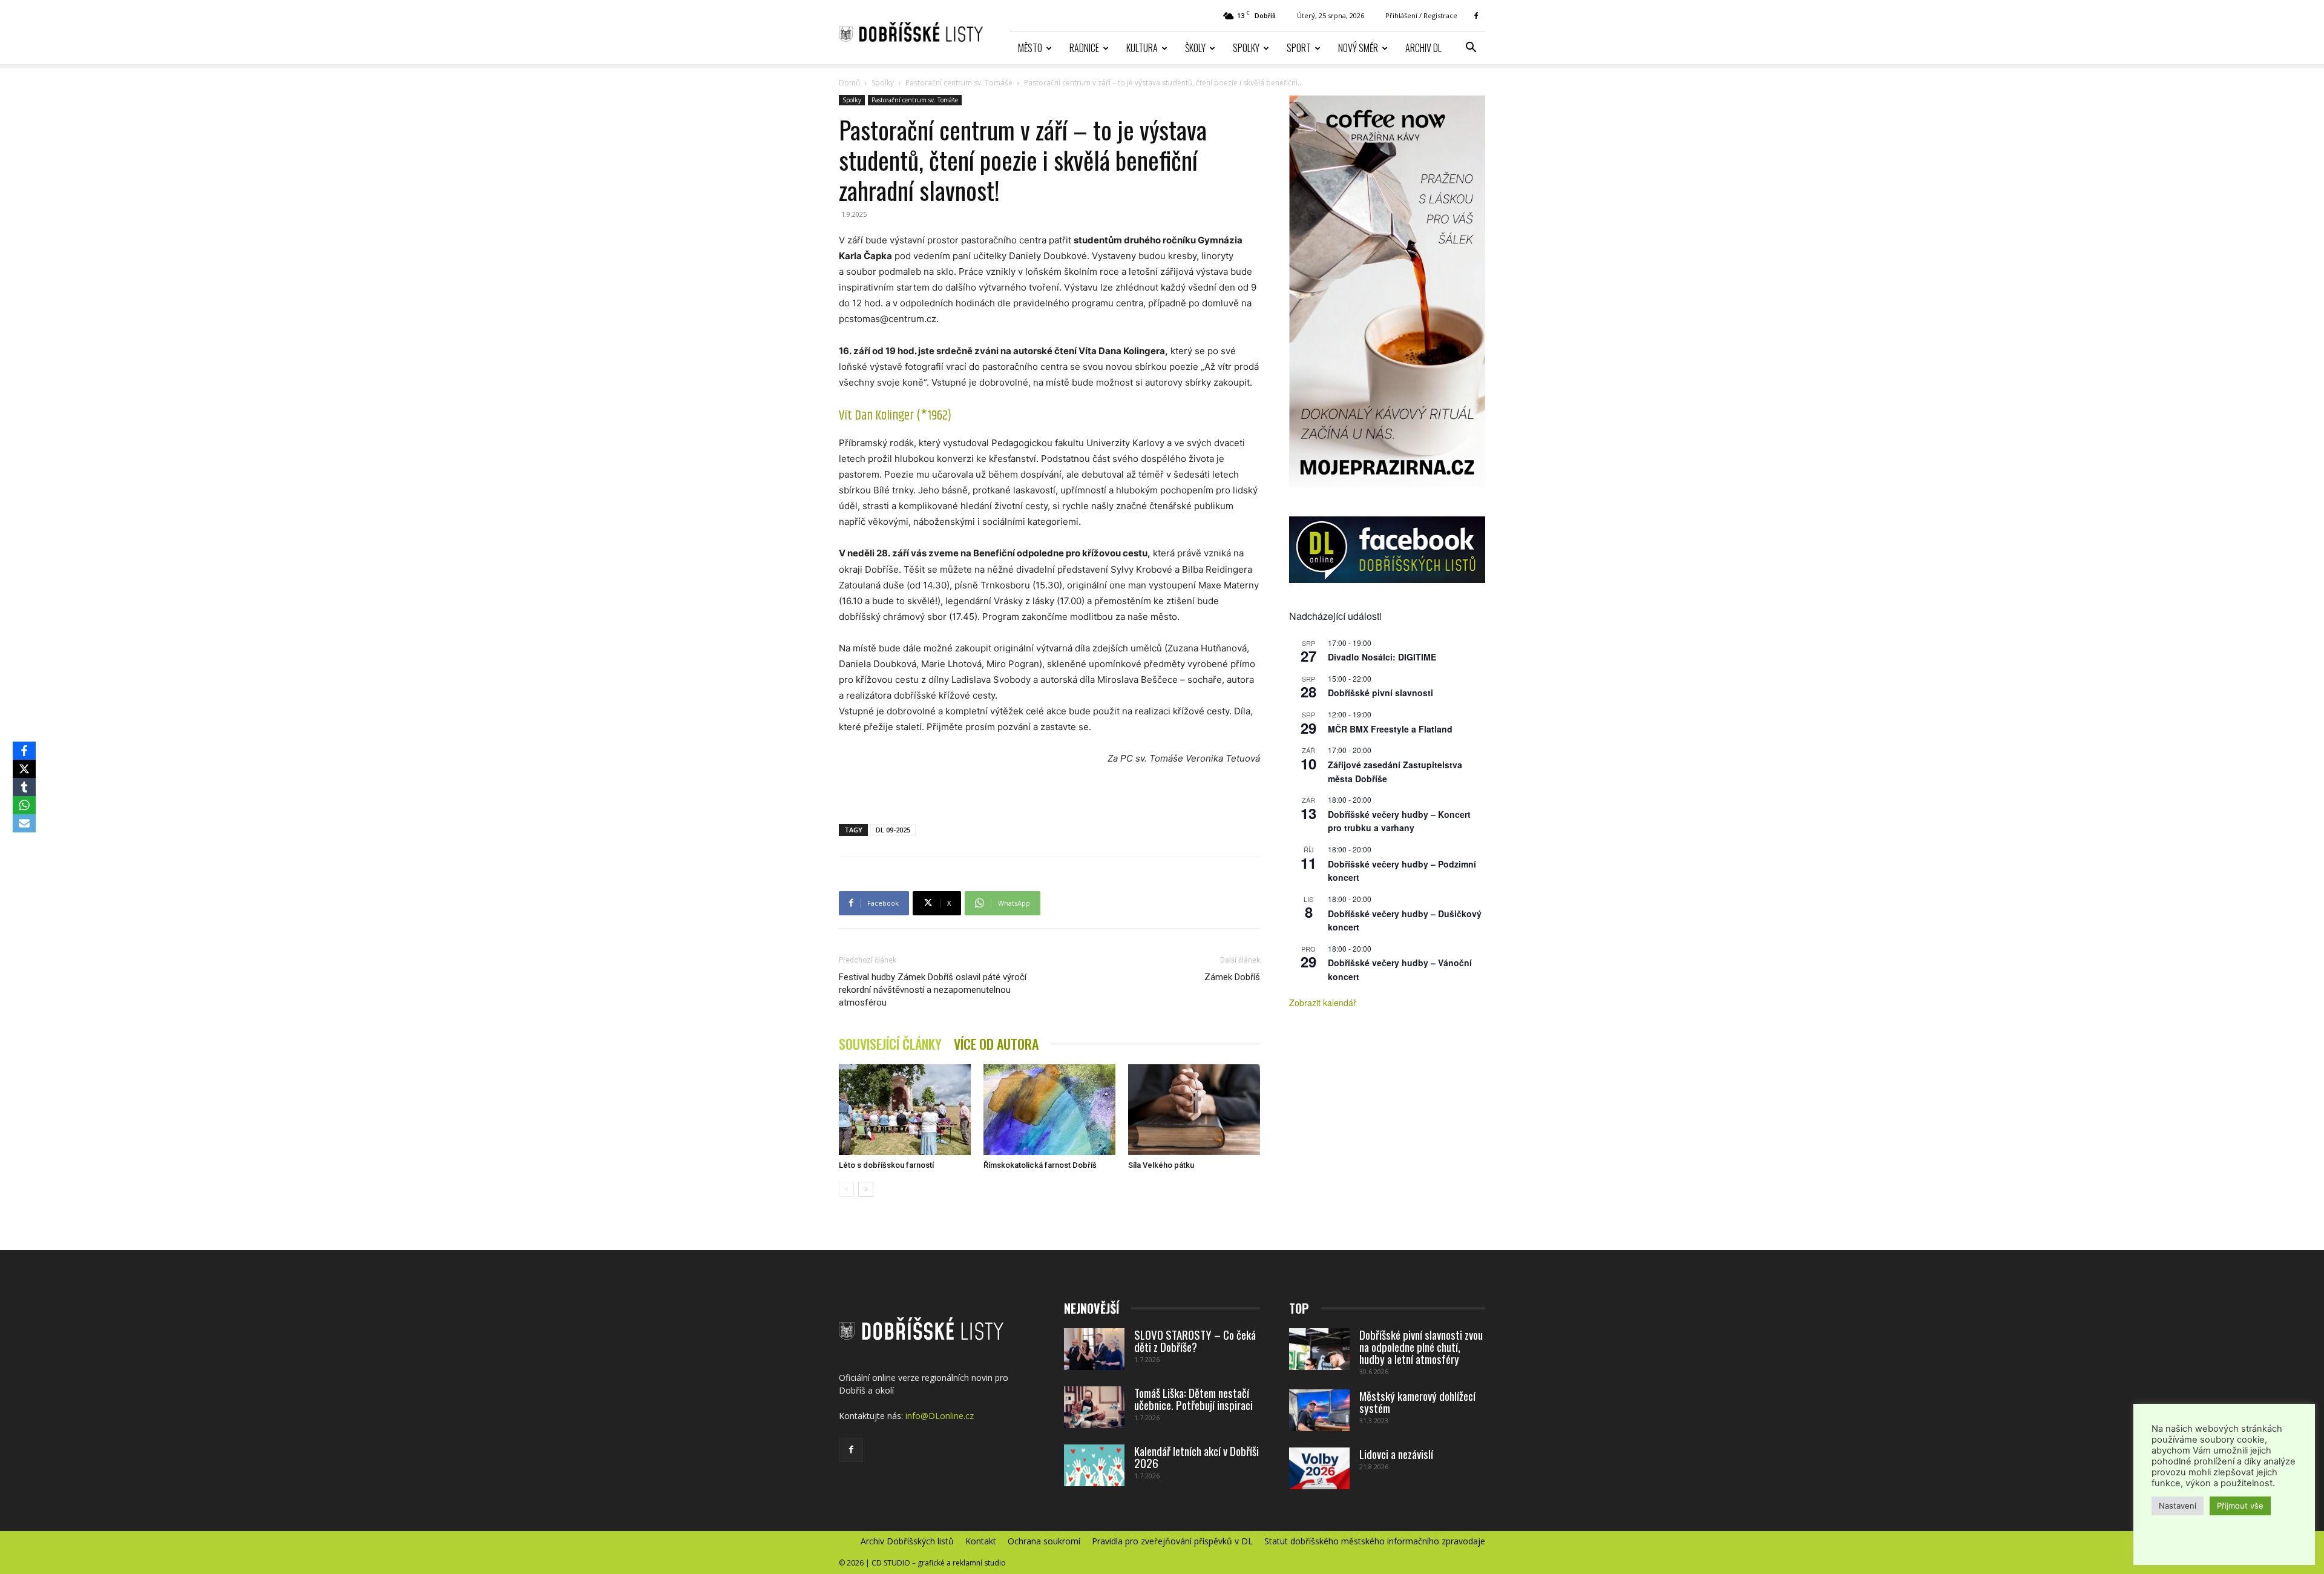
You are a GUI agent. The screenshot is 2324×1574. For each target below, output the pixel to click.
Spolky (1246, 48)
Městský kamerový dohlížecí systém (1417, 1401)
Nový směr (1358, 48)
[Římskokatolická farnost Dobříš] (1049, 1110)
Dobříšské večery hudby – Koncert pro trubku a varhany (1399, 821)
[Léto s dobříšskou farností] (905, 1110)
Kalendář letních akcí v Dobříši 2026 (1196, 1457)
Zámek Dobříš (1232, 977)
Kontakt (981, 1541)
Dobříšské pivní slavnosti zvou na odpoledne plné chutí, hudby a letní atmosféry (1421, 1346)
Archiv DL (1423, 48)
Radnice (1084, 48)
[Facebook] (1476, 16)
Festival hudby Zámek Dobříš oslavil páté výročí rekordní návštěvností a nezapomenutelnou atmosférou (933, 990)
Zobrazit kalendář (1323, 1003)
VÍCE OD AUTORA (996, 1044)
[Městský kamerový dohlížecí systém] (1319, 1410)
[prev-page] (846, 1189)
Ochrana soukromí (1044, 1541)
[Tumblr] (24, 787)
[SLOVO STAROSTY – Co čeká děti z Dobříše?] (1094, 1349)
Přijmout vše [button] (2240, 1506)
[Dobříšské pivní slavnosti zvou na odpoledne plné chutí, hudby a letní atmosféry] (1319, 1349)
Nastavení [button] (2178, 1506)
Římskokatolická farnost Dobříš (1040, 1165)
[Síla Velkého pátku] (1194, 1110)
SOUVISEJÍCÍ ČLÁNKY (890, 1044)
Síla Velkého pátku (1161, 1165)
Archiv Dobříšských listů (907, 1541)
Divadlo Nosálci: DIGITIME (1382, 657)
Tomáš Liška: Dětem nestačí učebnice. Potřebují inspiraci (1193, 1398)
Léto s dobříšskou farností (886, 1165)
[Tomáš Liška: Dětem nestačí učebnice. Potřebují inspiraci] (1094, 1407)
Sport (1299, 48)
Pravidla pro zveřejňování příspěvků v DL (1172, 1541)
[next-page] (866, 1189)
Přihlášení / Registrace (1421, 15)
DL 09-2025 (893, 830)
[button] (1471, 49)
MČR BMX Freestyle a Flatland (1390, 729)
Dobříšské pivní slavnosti (1380, 693)
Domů (849, 83)
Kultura (1142, 48)
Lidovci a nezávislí (1396, 1454)
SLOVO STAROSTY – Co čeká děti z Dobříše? (1195, 1340)
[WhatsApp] (24, 805)
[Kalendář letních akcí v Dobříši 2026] (1094, 1465)
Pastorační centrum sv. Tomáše (959, 83)
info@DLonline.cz (940, 1416)
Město (1030, 48)
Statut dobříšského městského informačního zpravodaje (1375, 1541)
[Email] (24, 823)
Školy (1195, 48)
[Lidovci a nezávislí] (1319, 1468)
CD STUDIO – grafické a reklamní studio (939, 1563)
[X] (24, 769)
